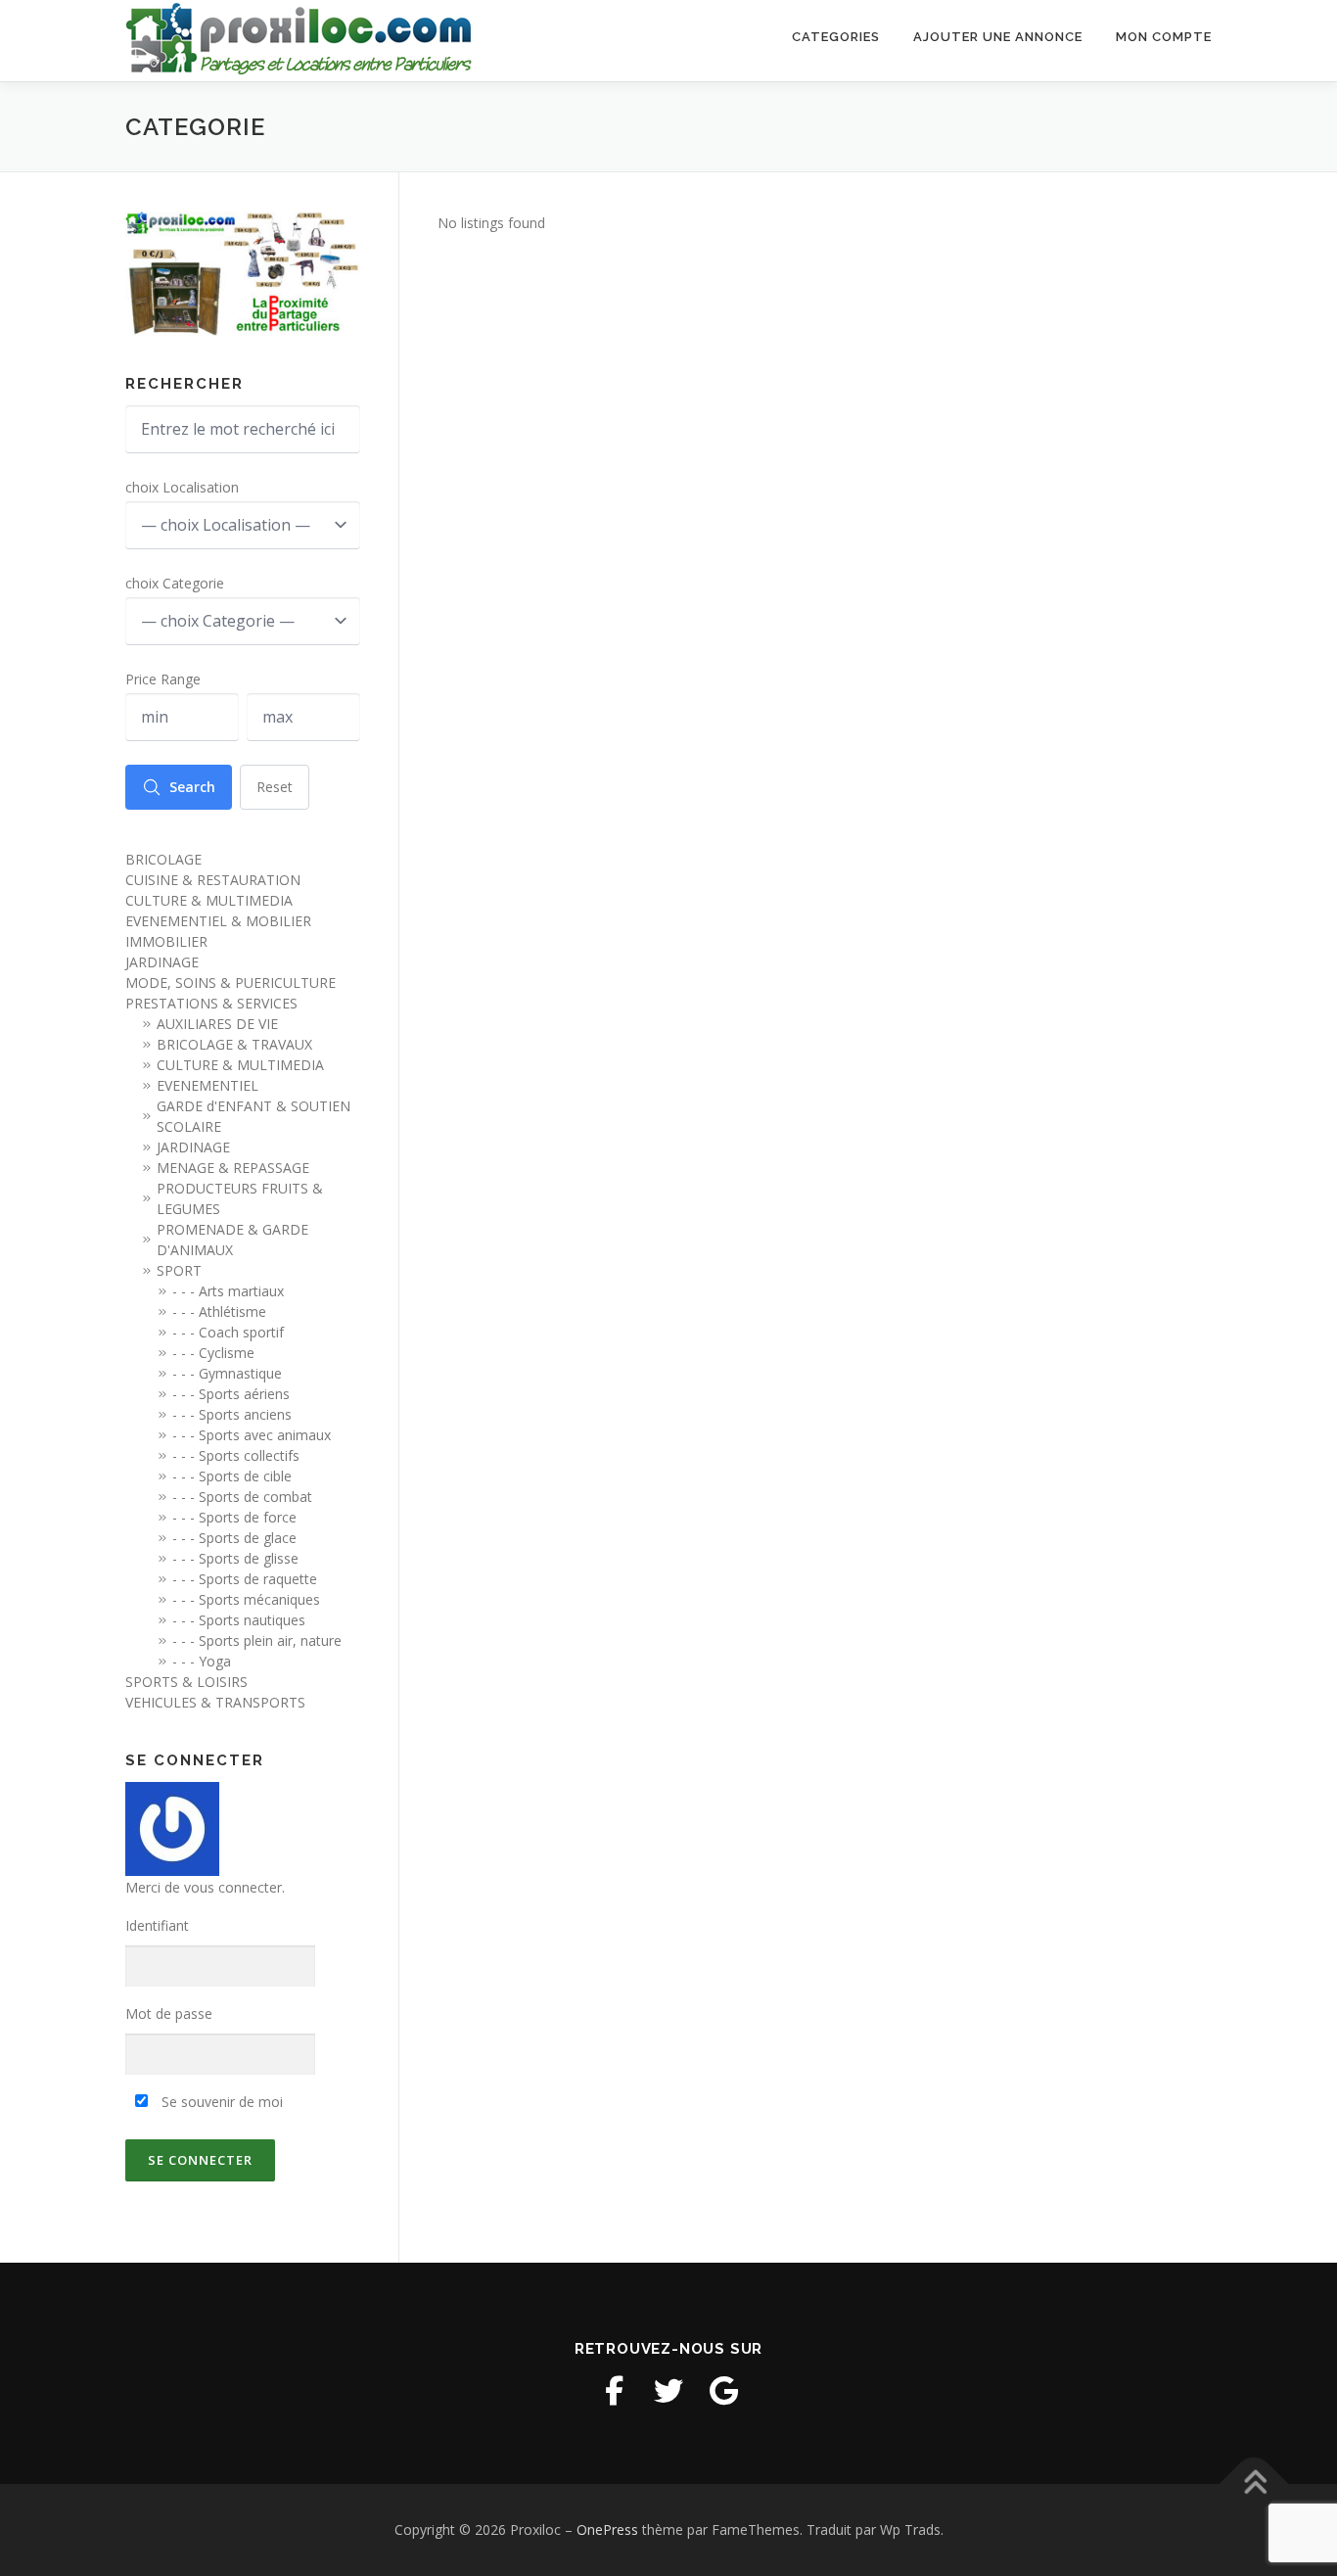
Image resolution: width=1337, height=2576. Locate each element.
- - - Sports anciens (232, 1414)
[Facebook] (614, 2391)
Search (192, 787)
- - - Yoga (202, 1661)
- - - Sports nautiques (239, 1620)
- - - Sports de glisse (235, 1558)
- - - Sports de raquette (245, 1579)
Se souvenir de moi (220, 2102)
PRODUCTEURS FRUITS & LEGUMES (240, 1198)
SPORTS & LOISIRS (186, 1682)
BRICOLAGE (163, 859)
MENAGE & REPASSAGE (233, 1168)
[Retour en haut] (1254, 2484)
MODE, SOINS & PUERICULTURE (231, 983)
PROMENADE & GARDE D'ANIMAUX (232, 1240)
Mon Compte (1164, 37)
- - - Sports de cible (232, 1476)
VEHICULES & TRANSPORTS (215, 1702)
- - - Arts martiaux (228, 1291)
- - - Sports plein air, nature (257, 1640)
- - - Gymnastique (227, 1373)
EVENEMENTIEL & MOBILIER (218, 921)
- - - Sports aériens (231, 1394)
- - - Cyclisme (213, 1353)
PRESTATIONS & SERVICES (211, 1003)
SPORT (179, 1270)
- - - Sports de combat (242, 1497)
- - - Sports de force (234, 1517)
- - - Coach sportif (228, 1332)
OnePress (607, 2529)
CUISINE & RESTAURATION (213, 880)
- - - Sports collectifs (236, 1455)
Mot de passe (169, 2014)
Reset (275, 787)
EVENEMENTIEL (207, 1085)
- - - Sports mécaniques (246, 1599)
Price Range (163, 679)
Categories (836, 37)
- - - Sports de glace (234, 1538)
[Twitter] (668, 2391)
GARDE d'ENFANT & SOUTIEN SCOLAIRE (254, 1116)
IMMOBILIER (166, 941)
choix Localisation (182, 487)
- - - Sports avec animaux (252, 1435)
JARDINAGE (162, 962)
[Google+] (723, 2391)
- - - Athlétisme (219, 1311)
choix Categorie (175, 583)
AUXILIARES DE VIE (217, 1024)
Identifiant (157, 1925)
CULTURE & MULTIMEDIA (209, 900)
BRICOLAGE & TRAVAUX (234, 1044)
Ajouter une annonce (998, 37)
